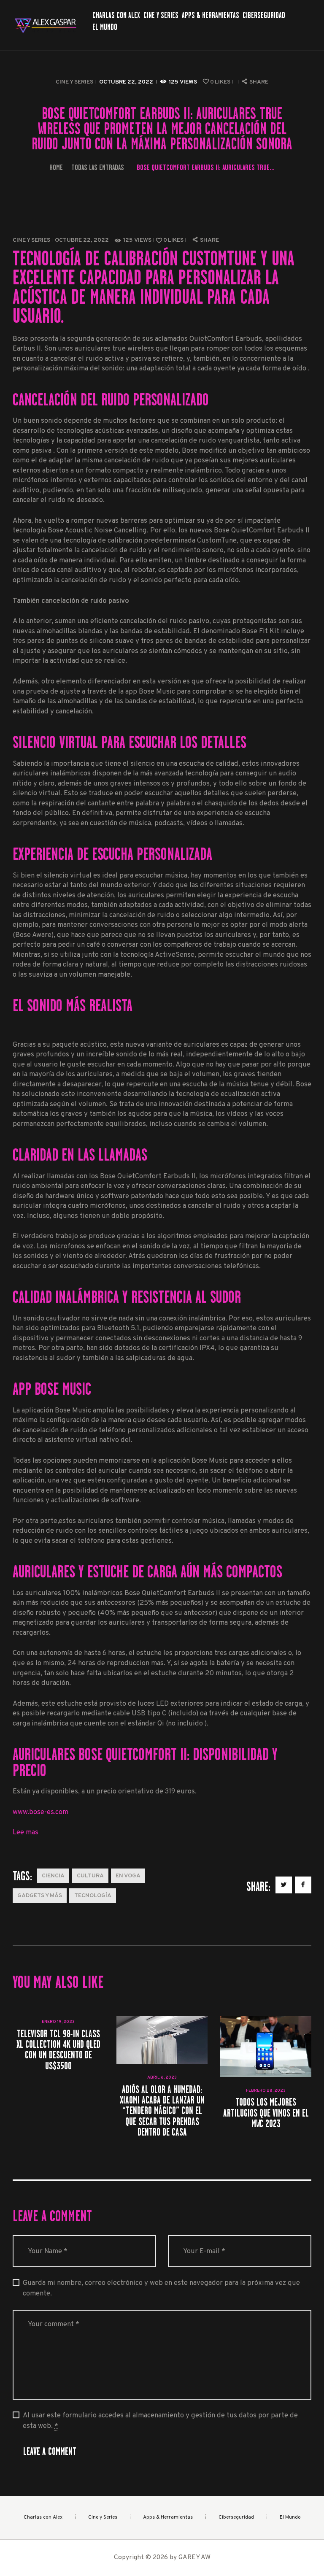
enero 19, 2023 (58, 2022)
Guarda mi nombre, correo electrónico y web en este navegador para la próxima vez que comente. (161, 2288)
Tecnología (93, 1896)
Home (56, 167)
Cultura (90, 1876)
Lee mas (26, 1832)
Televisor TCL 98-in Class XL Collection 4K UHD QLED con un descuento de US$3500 (58, 2050)
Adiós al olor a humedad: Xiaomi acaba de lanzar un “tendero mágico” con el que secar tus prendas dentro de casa (162, 2111)
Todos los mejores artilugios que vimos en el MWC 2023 (266, 2113)
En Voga (128, 1876)
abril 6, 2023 (162, 2078)
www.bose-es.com (40, 1812)
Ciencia (53, 1876)
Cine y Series (74, 82)
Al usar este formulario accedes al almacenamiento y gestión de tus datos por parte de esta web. (160, 2421)
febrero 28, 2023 (266, 2091)
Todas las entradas (98, 167)
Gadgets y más (40, 1896)
